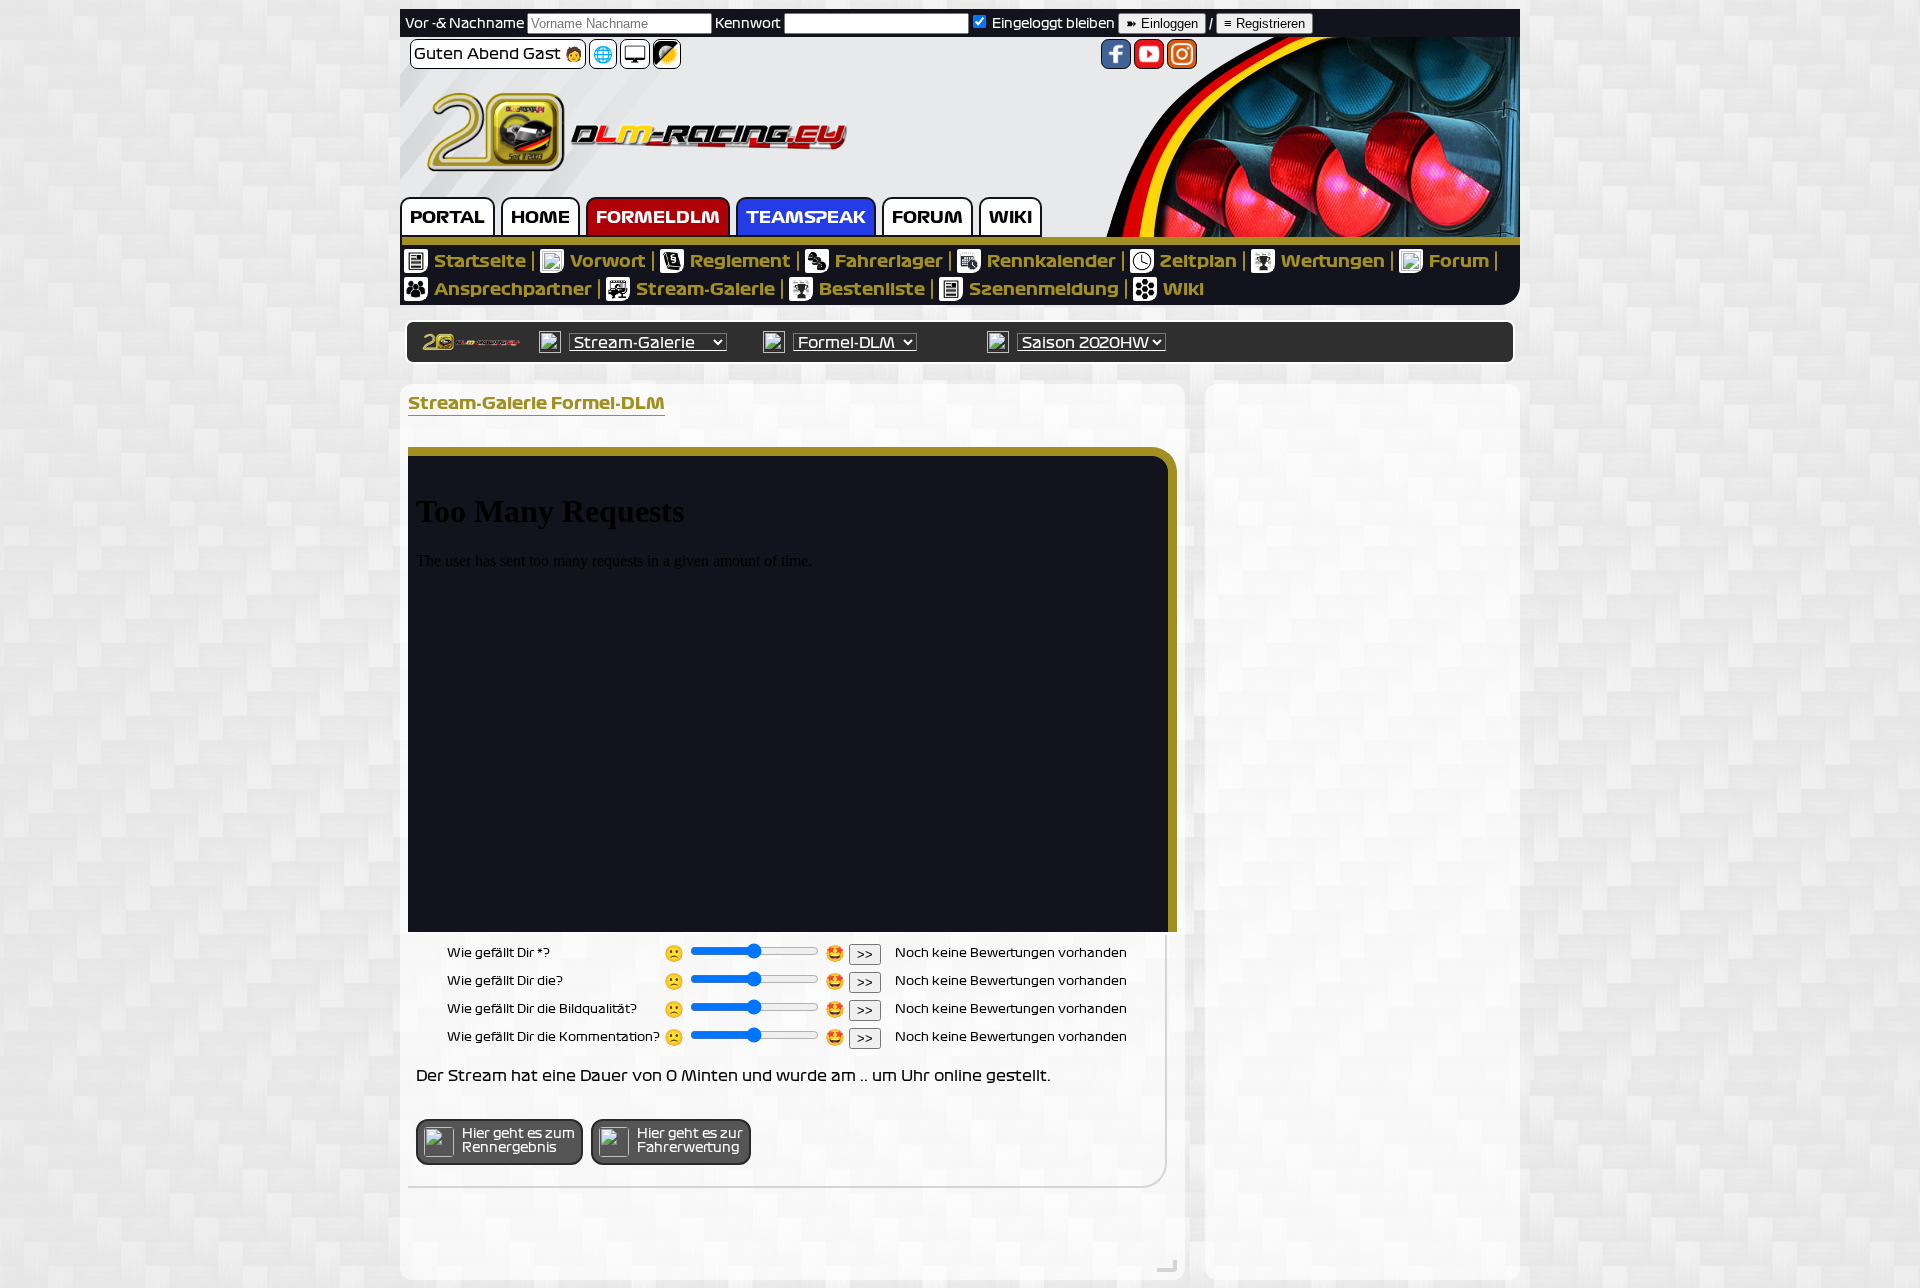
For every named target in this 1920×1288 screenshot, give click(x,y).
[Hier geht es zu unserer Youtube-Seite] (1149, 59)
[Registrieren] (1264, 24)
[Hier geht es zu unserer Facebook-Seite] (1116, 59)
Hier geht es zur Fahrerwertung (690, 1141)
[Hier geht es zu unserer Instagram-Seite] (1182, 59)
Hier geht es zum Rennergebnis (518, 1141)
